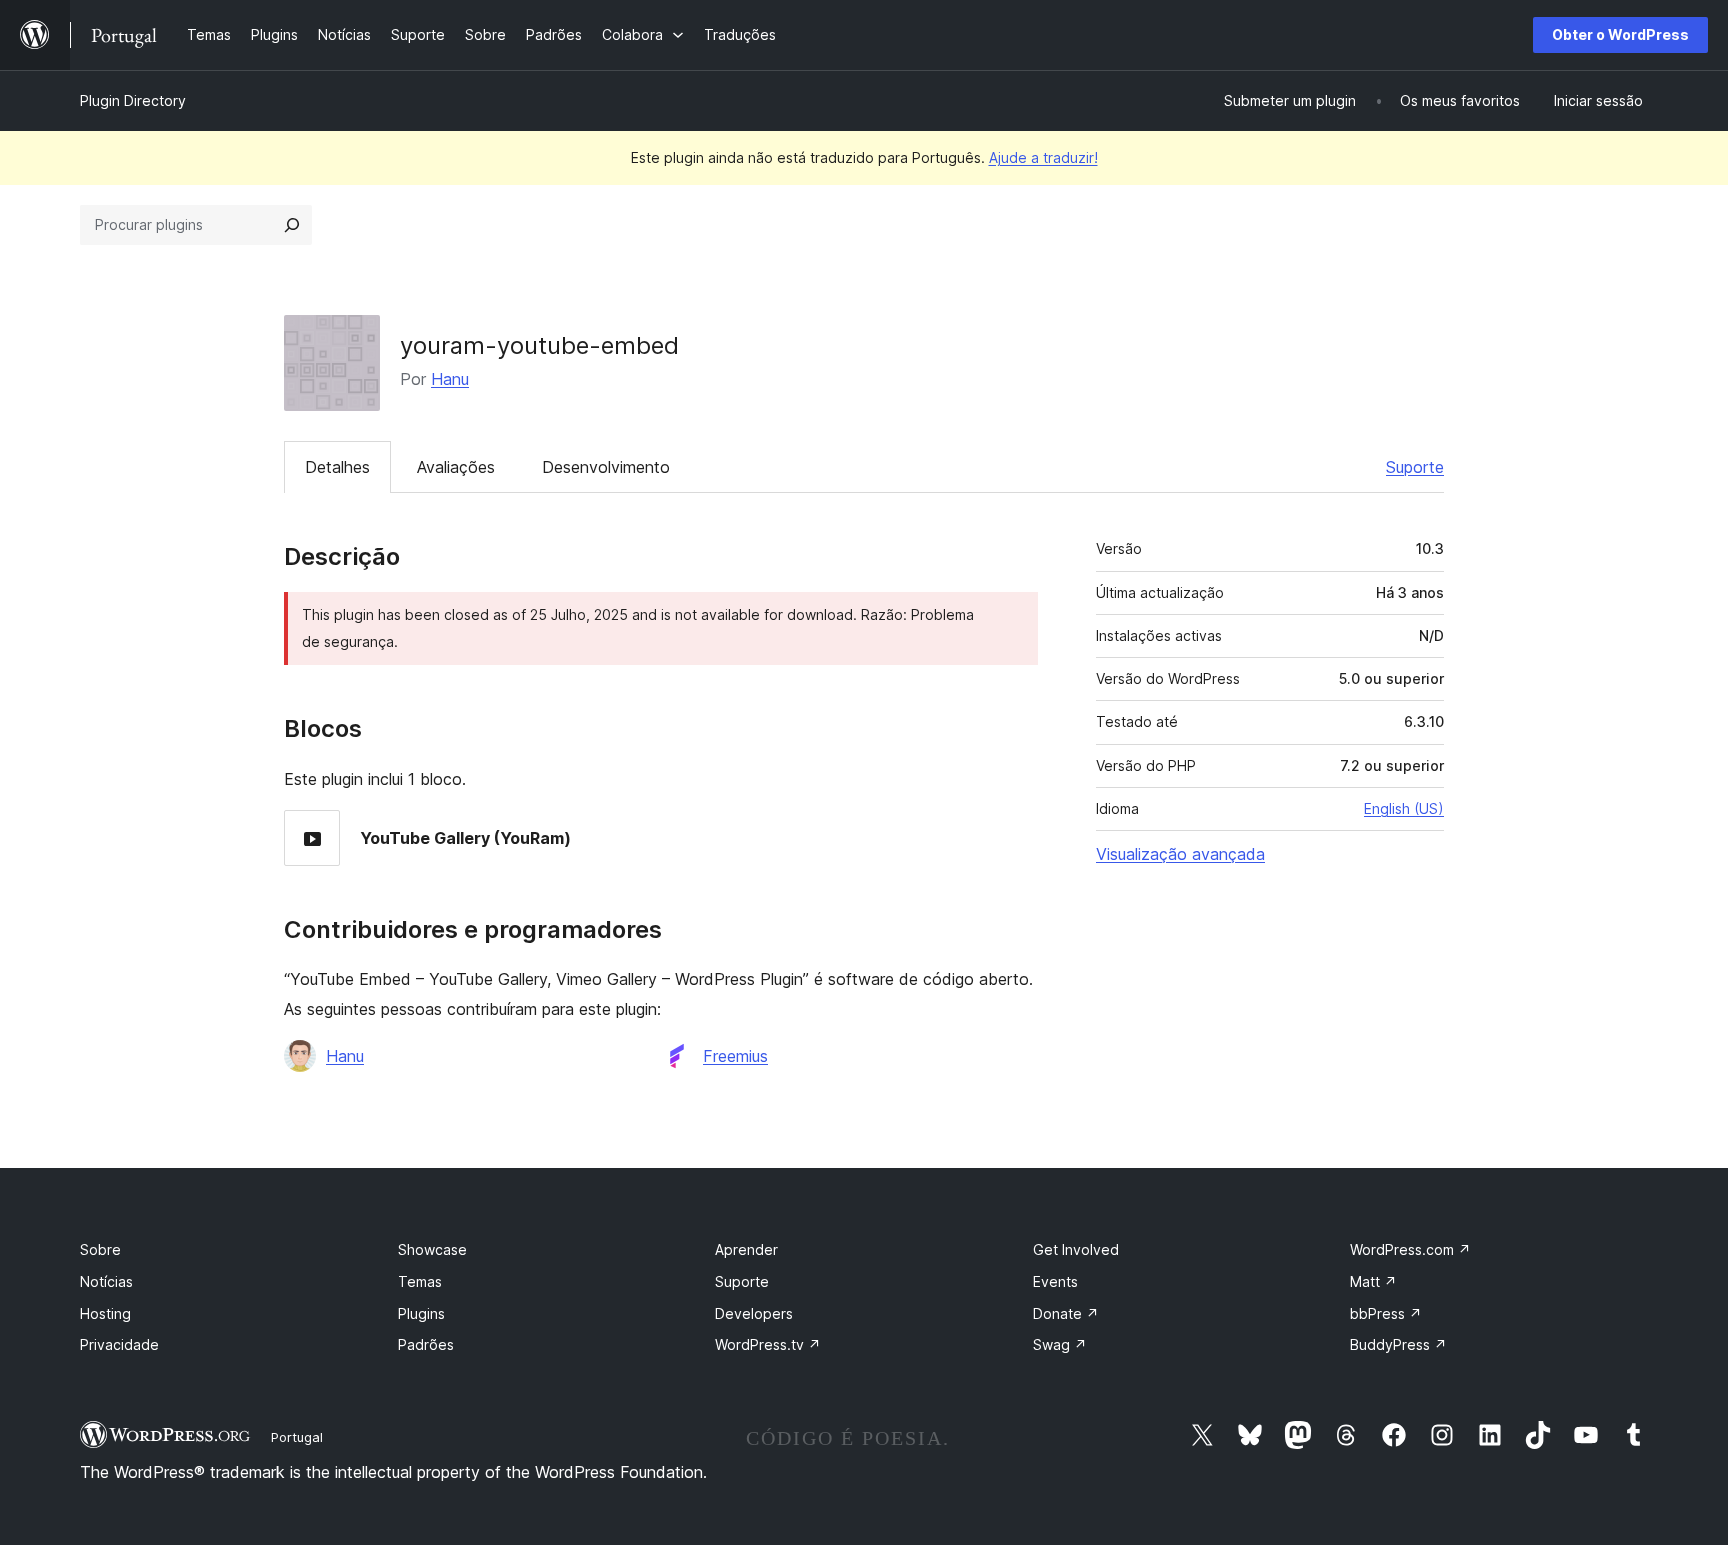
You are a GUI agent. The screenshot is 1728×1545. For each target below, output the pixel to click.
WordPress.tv (768, 1344)
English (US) (1404, 808)
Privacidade (119, 1344)
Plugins (421, 1313)
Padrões (426, 1344)
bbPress (1386, 1313)
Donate (1066, 1313)
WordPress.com (1410, 1249)
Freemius (735, 1056)
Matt (1373, 1281)
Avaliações (456, 467)
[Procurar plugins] (292, 225)
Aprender (746, 1249)
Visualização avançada (1180, 854)
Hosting (105, 1313)
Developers (754, 1313)
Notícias (106, 1281)
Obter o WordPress (1620, 34)
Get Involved (1076, 1249)
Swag (1060, 1344)
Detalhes (337, 467)
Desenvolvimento (606, 467)
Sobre (100, 1249)
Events (1055, 1281)
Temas (420, 1281)
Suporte (1415, 467)
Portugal (297, 1437)
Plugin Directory (133, 100)
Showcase (432, 1249)
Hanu (450, 379)
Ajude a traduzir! (1043, 157)
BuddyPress (1398, 1344)
